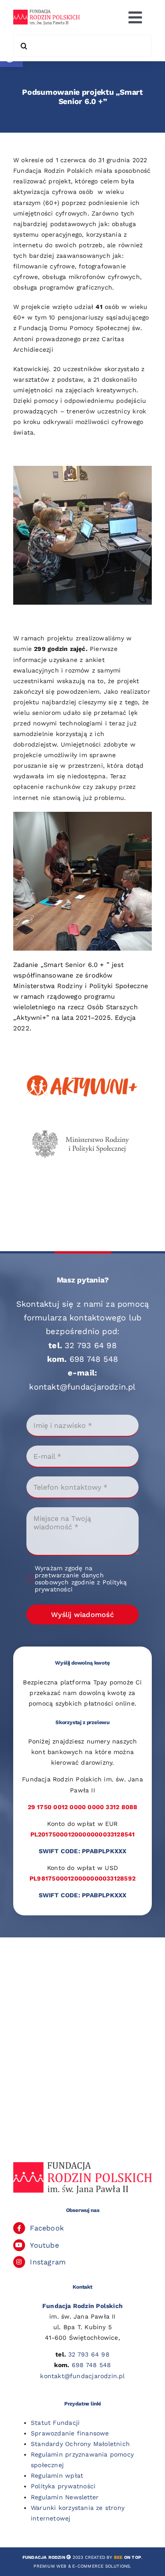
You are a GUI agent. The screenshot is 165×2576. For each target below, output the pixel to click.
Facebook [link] (47, 2228)
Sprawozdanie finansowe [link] (70, 2433)
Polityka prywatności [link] (63, 2486)
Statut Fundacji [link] (55, 2423)
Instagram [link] (48, 2262)
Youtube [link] (44, 2245)
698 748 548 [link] (94, 1359)
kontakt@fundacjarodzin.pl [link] (82, 1387)
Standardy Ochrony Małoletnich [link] (80, 2444)
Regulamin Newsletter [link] (65, 2497)
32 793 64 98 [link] (91, 1345)
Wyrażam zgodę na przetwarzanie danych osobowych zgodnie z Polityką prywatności (81, 1579)
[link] (46, 13)
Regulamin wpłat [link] (57, 2476)
